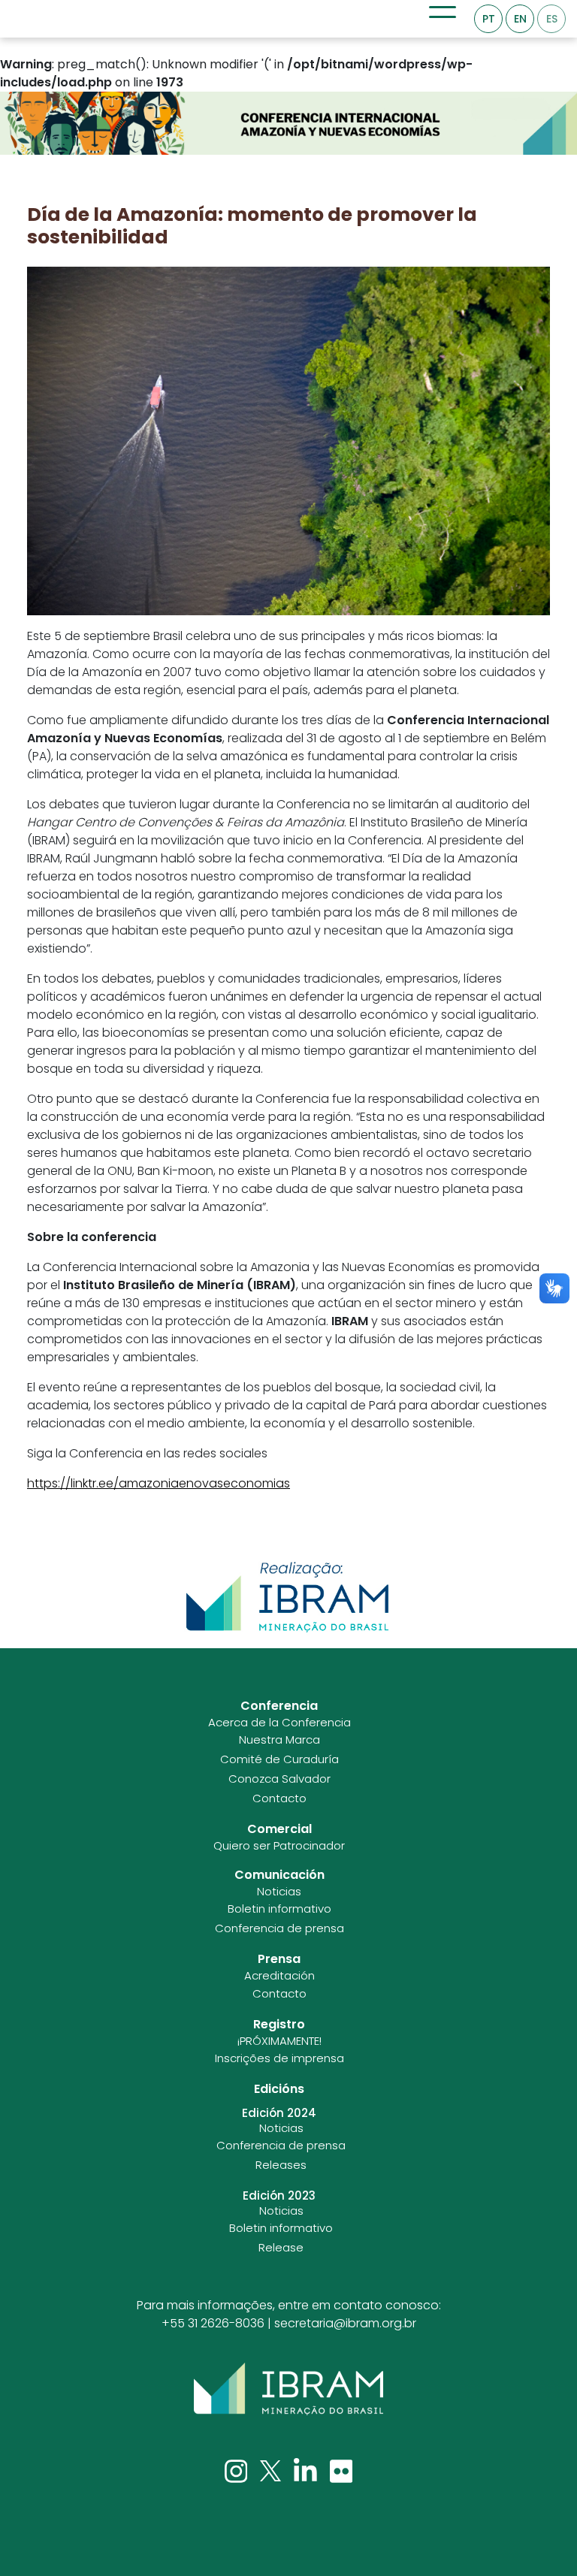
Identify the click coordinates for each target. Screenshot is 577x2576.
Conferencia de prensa (279, 1928)
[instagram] (238, 2470)
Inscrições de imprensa (279, 2058)
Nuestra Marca (279, 1740)
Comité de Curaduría (279, 1759)
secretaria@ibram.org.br (345, 2323)
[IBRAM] (288, 2389)
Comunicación (279, 1875)
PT (489, 19)
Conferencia (279, 1706)
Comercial (279, 1829)
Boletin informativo (279, 1909)
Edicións (279, 2089)
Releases (281, 2165)
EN (520, 19)
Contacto (279, 1798)
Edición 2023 (279, 2196)
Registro (279, 2024)
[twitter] (272, 2470)
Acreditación (279, 1976)
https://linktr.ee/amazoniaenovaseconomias (159, 1483)
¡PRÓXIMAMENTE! (279, 2041)
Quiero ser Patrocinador (279, 1846)
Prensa (279, 1959)
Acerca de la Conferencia (279, 1723)
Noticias (279, 1892)
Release (281, 2248)
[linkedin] (307, 2470)
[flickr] (341, 2470)
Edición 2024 (279, 2113)
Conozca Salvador (279, 1779)
